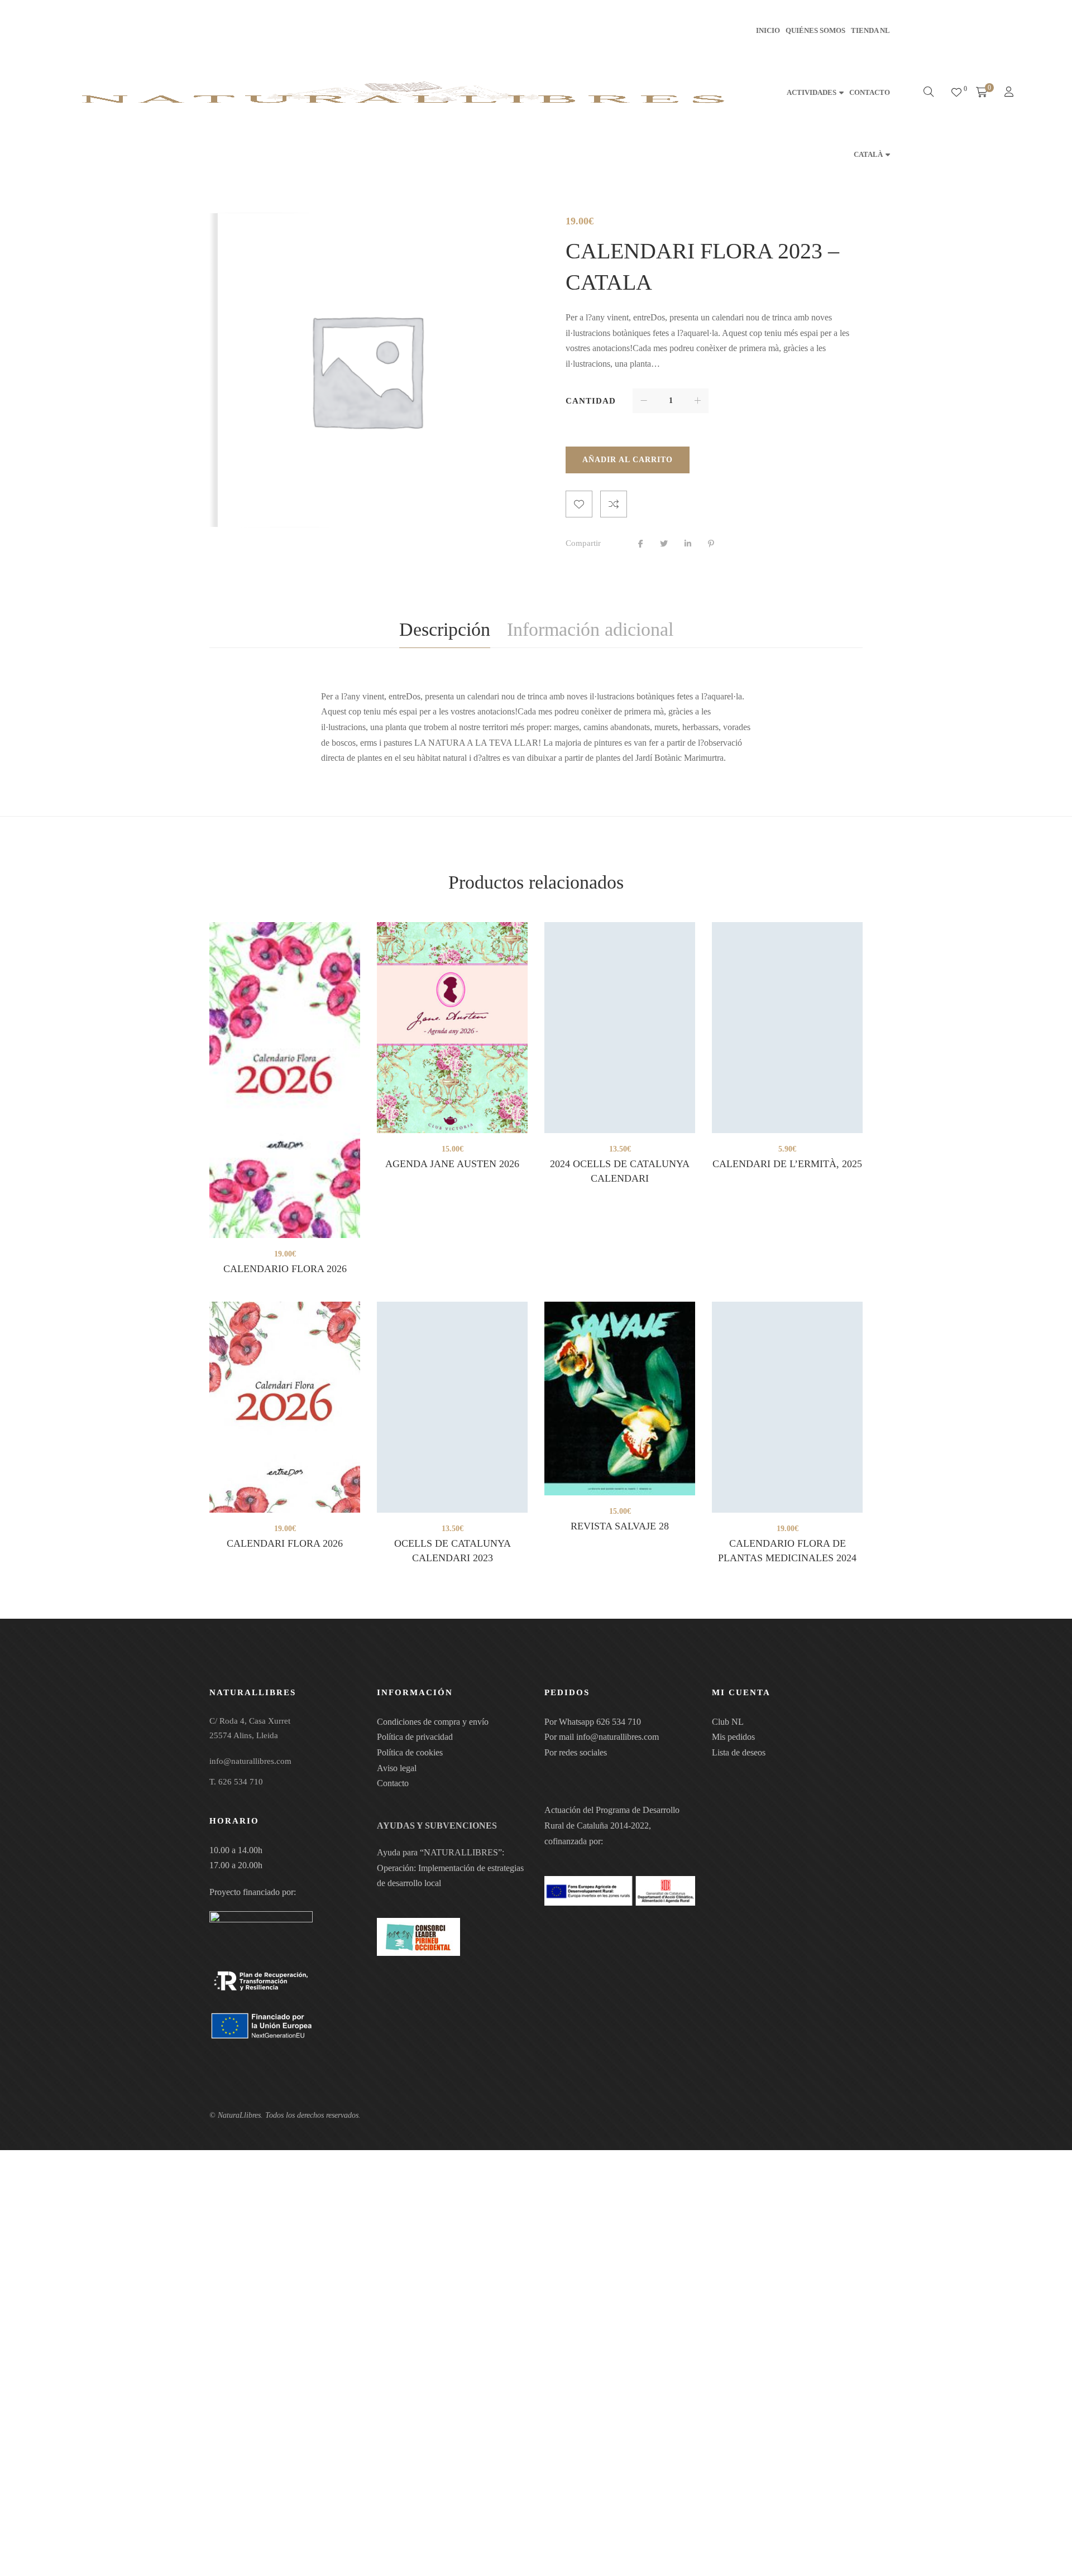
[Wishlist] (956, 93)
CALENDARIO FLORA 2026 (285, 1269)
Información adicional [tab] (590, 629)
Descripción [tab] (445, 629)
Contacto (393, 1783)
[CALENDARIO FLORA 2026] (285, 1080)
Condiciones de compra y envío (433, 1722)
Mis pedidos (733, 1737)
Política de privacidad (415, 1737)
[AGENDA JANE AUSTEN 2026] (452, 1028)
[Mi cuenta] (1010, 93)
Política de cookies (410, 1752)
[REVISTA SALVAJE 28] (620, 1399)
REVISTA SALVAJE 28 (620, 1526)
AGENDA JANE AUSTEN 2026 (452, 1164)
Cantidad (591, 401)
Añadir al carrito (628, 460)
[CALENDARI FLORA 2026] (285, 1407)
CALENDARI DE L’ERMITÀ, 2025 (787, 1164)
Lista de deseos (739, 1752)
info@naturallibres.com (618, 1737)
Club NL (728, 1722)
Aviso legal (397, 1768)
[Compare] (614, 504)
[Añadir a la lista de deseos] (579, 504)
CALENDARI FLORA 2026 (285, 1543)
